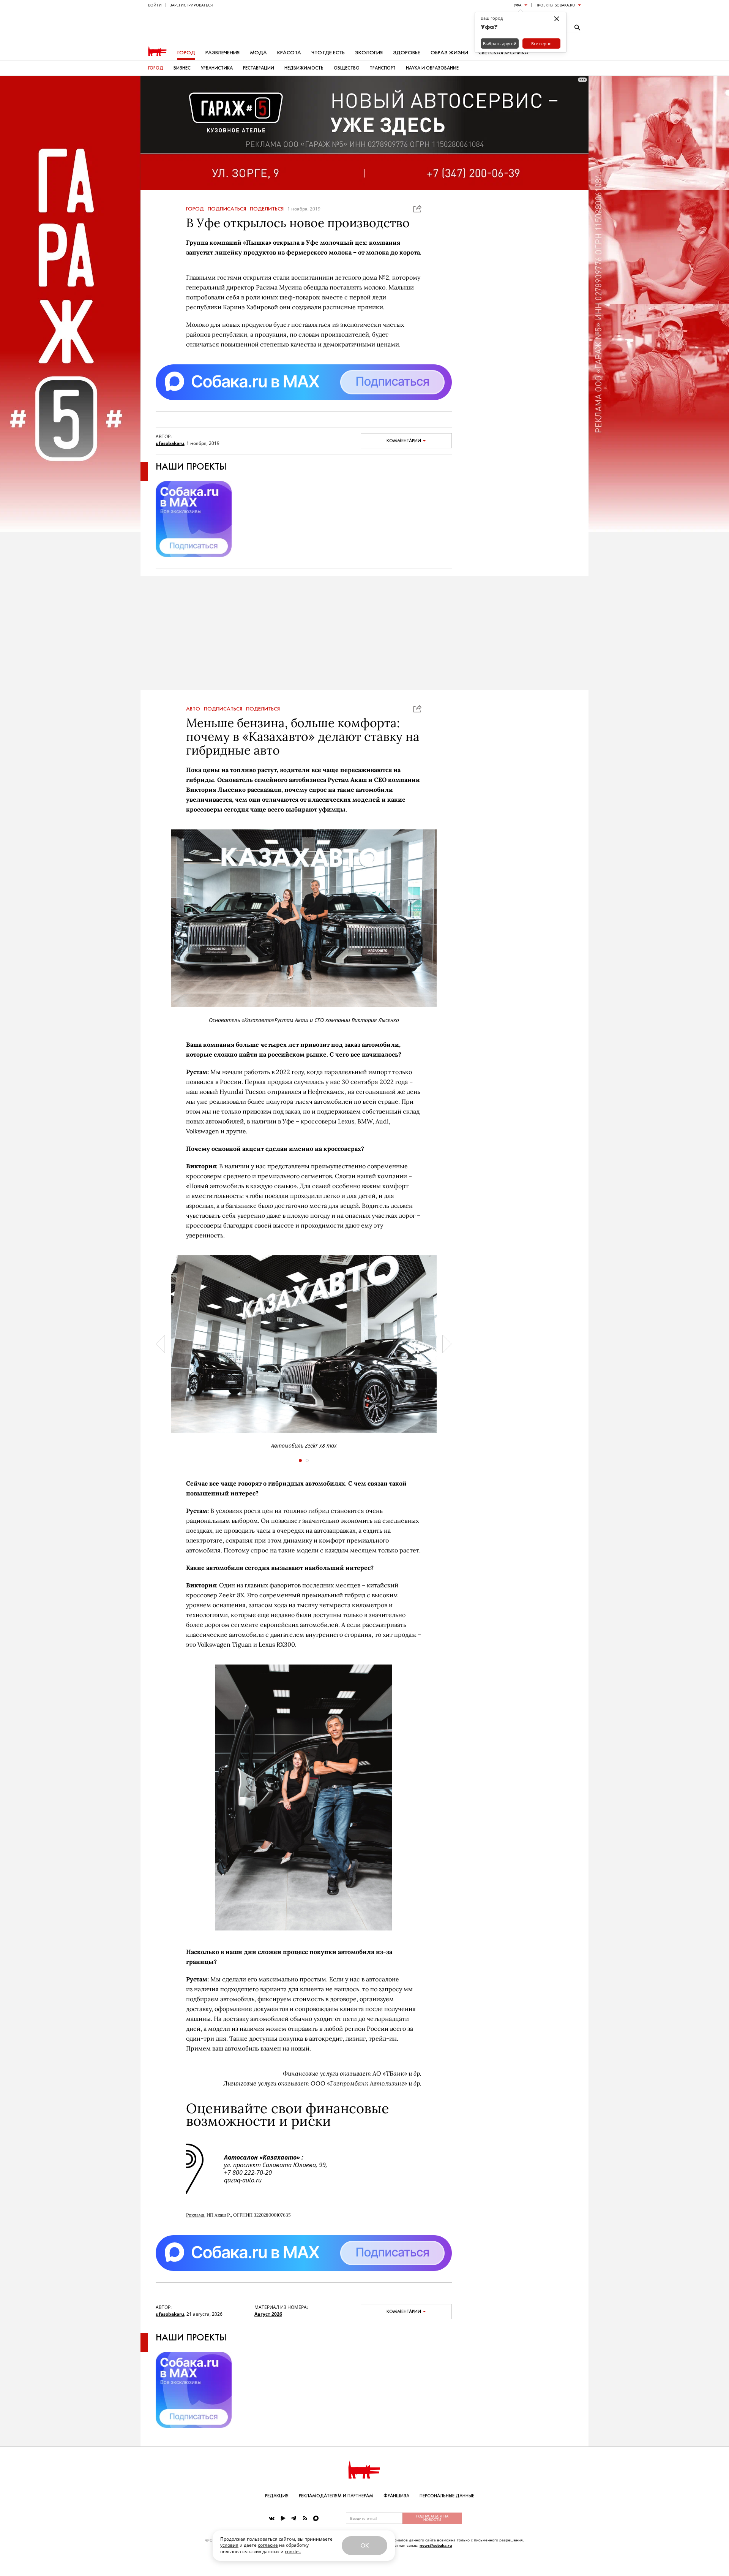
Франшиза (396, 2496)
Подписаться (227, 209)
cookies (293, 2551)
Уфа (518, 5)
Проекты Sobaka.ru (555, 5)
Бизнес (182, 68)
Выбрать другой (500, 44)
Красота (289, 53)
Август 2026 (268, 2314)
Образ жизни (449, 53)
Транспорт (383, 68)
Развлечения (222, 53)
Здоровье (407, 53)
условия (229, 2545)
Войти (155, 5)
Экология (369, 53)
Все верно (541, 44)
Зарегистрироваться (191, 5)
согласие (268, 2545)
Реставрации (259, 68)
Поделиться (267, 209)
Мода (258, 53)
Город (186, 53)
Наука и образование (432, 68)
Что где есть (328, 53)
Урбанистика (217, 68)
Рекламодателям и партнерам (336, 2496)
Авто (193, 709)
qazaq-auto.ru (243, 2180)
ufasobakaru (170, 443)
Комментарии (404, 441)
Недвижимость (304, 68)
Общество (347, 68)
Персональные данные (447, 2496)
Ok (364, 2545)
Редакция (277, 2496)
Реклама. (196, 2215)
